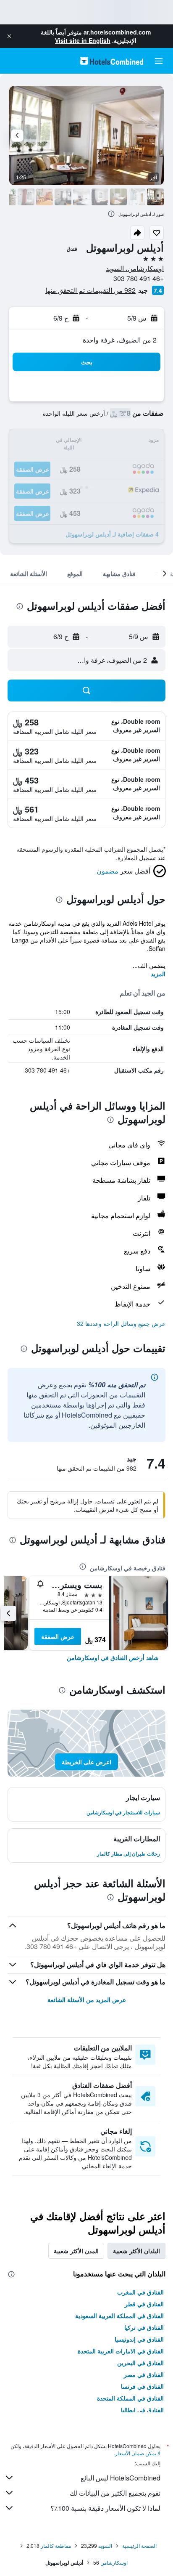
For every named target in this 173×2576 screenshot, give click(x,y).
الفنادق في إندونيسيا (139, 2339)
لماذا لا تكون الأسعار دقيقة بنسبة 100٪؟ (105, 2508)
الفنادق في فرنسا (142, 2386)
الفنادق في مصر (144, 2374)
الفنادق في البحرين (140, 2363)
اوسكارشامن (114, 2562)
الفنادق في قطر (144, 2304)
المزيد (158, 974)
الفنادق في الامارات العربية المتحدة (121, 2351)
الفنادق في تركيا (144, 2327)
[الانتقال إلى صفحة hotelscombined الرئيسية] (112, 61)
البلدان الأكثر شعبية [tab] (136, 2251)
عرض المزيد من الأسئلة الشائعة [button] (87, 2000)
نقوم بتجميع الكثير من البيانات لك (115, 2493)
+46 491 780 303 (139, 278)
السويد (105, 2545)
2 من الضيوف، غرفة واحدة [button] (120, 340)
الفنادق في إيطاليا (142, 2410)
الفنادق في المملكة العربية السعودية (119, 2316)
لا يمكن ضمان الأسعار (138, 2453)
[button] (9, 36)
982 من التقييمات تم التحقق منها (90, 290)
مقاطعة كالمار (56, 2545)
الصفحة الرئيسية (139, 2545)
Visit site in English (83, 40)
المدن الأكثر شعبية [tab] (76, 2251)
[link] (113, 1657)
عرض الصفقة (58, 1636)
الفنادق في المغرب (140, 2292)
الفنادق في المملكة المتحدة (130, 2398)
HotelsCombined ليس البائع (121, 2478)
